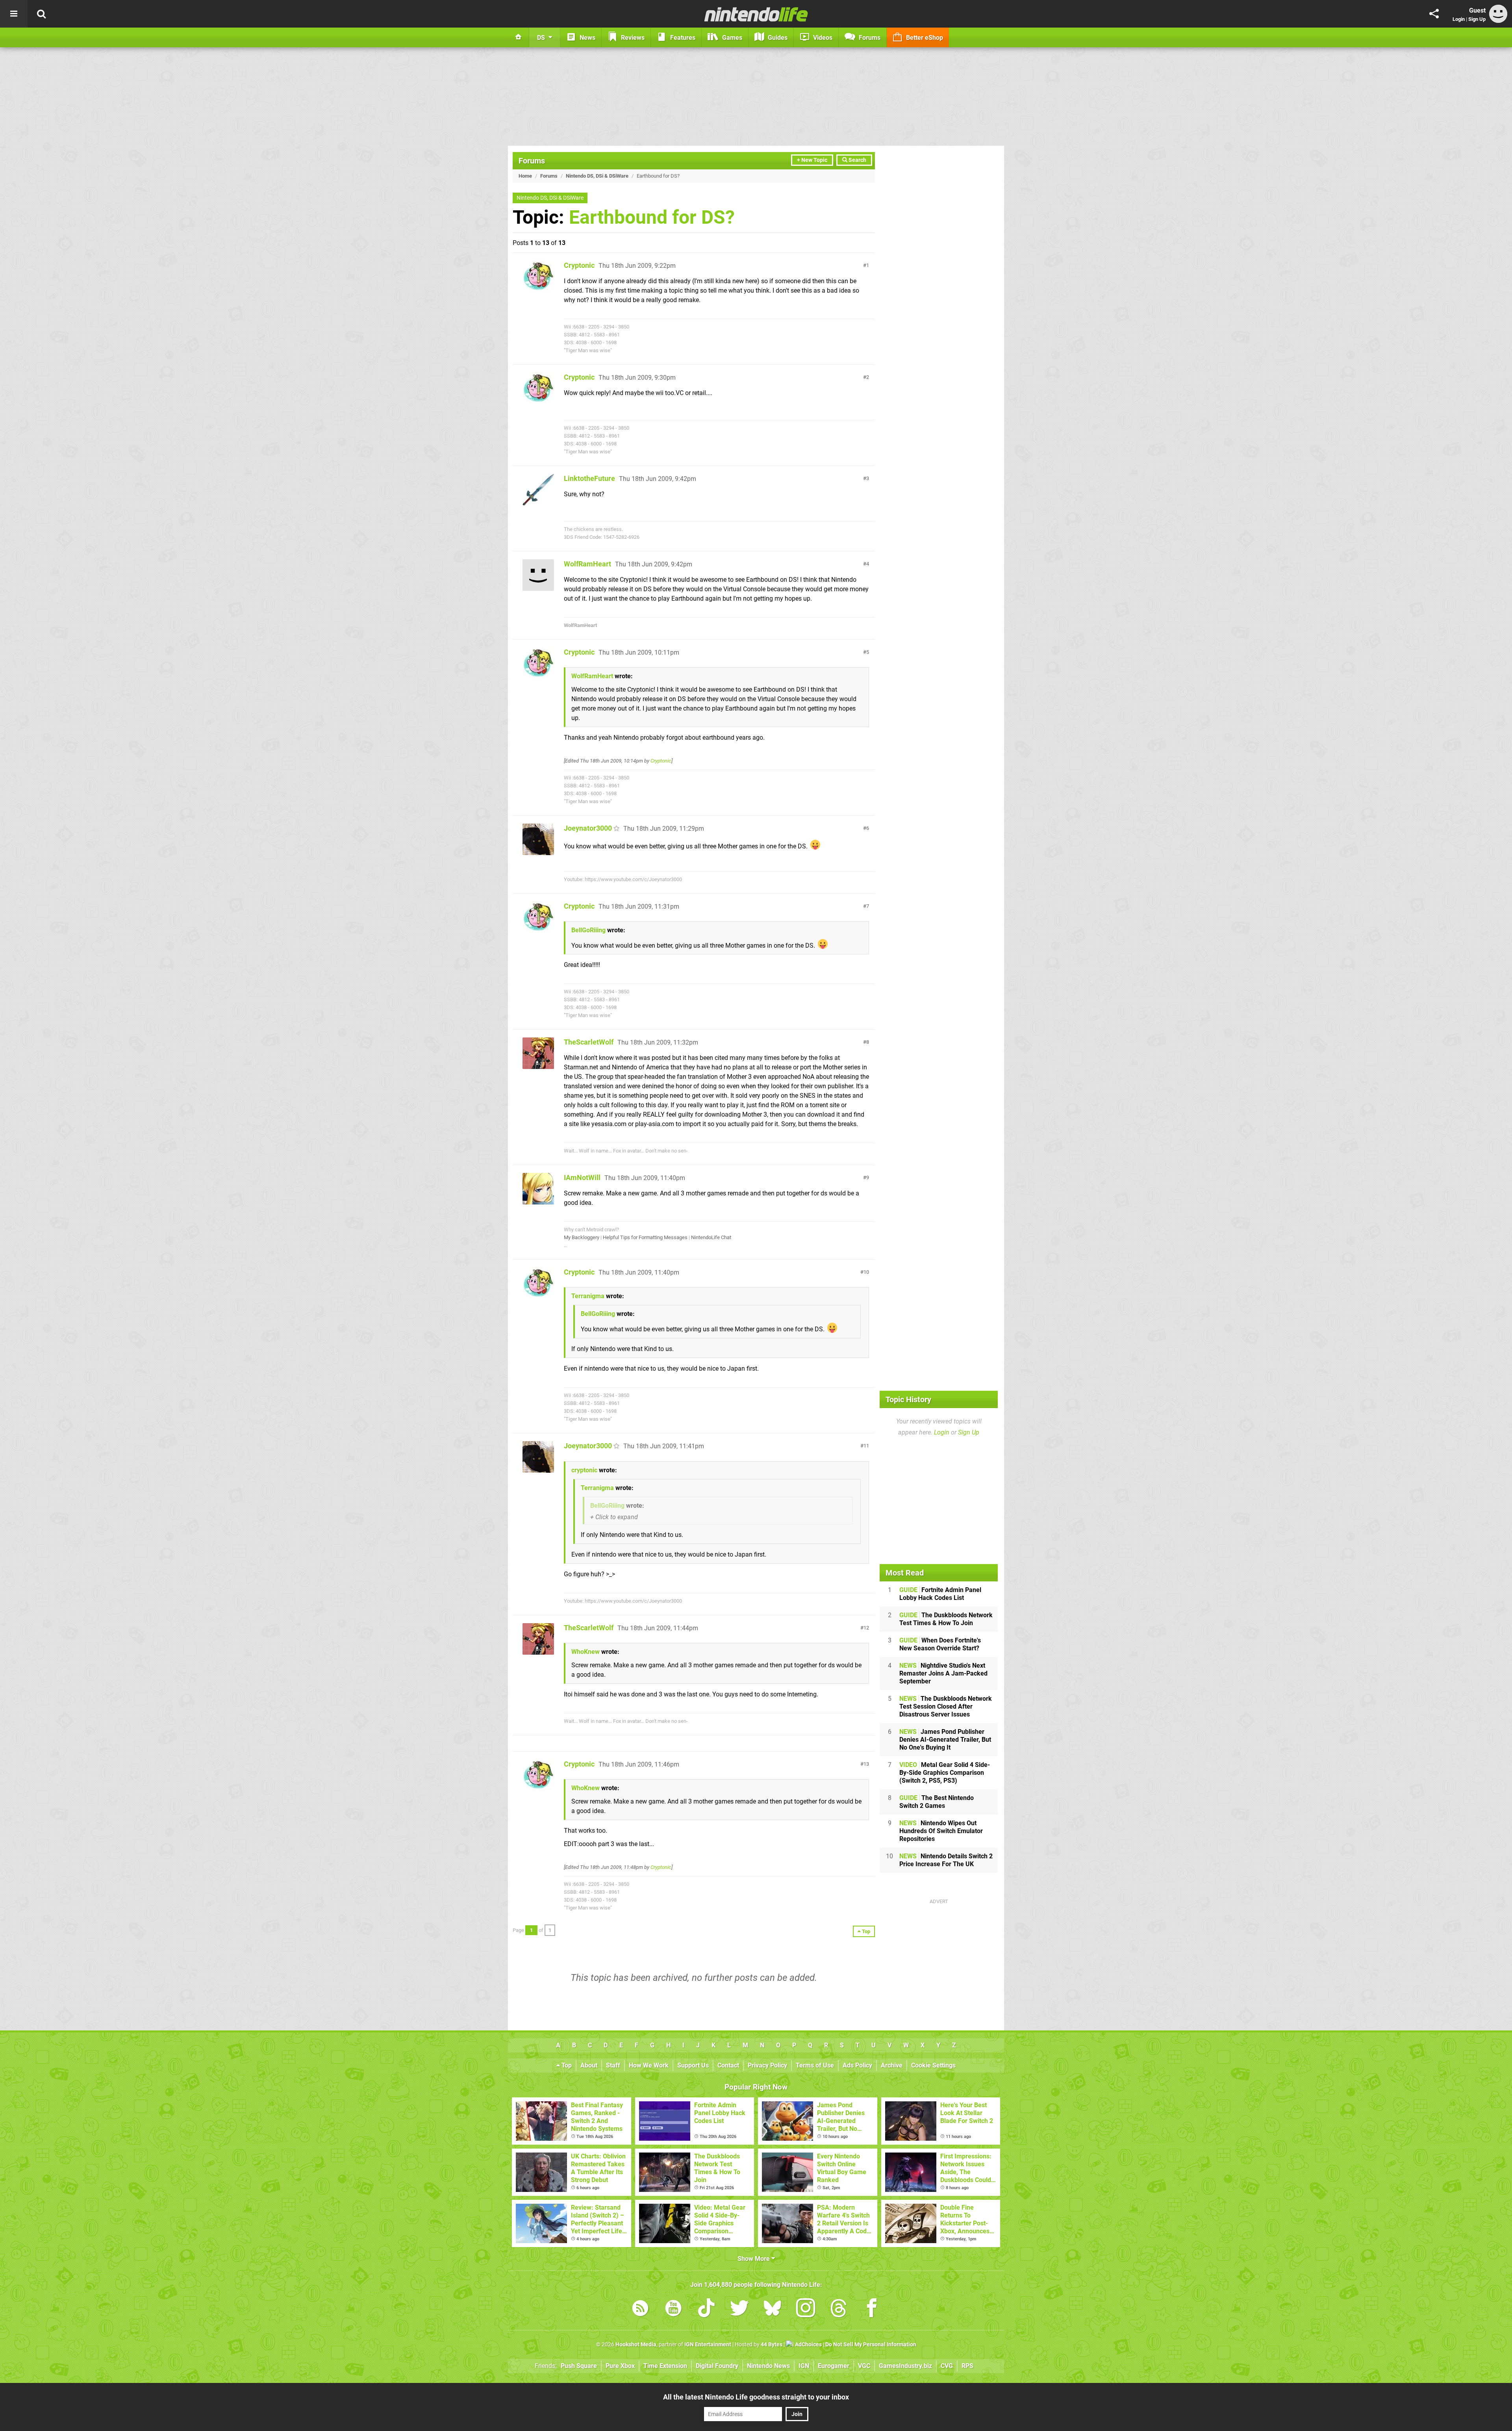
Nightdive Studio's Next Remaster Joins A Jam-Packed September (943, 1673)
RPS (967, 2366)
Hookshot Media (636, 2345)
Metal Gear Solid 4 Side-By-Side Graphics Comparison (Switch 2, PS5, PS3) (945, 1773)
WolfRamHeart (587, 564)
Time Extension (665, 2366)
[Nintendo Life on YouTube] (673, 2309)
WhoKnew (586, 1652)
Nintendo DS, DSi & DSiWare (597, 176)
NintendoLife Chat (711, 1237)
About (589, 2065)
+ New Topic (812, 160)
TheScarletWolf (589, 1042)
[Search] (41, 14)
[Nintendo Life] (756, 14)
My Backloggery (582, 1237)
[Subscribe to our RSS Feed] (640, 2309)
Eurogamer (834, 2366)
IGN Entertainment (708, 2345)
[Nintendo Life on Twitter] (739, 2309)
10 (866, 1272)
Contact (728, 2065)
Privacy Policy (767, 2065)
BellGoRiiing (588, 930)
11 (866, 1446)
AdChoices (808, 2345)
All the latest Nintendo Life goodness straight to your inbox (756, 2397)
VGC (864, 2366)
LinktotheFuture (589, 478)
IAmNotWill (582, 1177)
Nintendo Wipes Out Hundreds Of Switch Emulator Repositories (941, 1831)
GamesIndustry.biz (905, 2366)
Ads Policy (857, 2065)
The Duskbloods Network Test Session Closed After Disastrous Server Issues (946, 1706)
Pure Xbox (620, 2366)
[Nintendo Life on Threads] (839, 2309)
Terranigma (588, 1296)
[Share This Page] (1434, 14)
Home (525, 176)
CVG (947, 2366)
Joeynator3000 (588, 828)
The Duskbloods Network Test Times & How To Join (946, 1619)
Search (857, 160)
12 (866, 1628)
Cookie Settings (933, 2065)
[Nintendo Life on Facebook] (872, 2309)
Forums (532, 161)
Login (1459, 19)
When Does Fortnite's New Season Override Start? (940, 1644)
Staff (613, 2065)
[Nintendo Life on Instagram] (806, 2309)
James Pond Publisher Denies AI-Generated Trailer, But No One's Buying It (945, 1740)
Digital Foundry (717, 2366)
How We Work (649, 2065)
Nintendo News (768, 2366)
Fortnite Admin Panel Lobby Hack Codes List (940, 1594)
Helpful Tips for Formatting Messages (645, 1237)
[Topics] (14, 14)
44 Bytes (772, 2345)
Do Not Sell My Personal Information (871, 2345)
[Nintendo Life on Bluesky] (773, 2309)
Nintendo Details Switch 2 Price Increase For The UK (946, 1860)
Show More (754, 2259)
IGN (804, 2366)
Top (566, 2065)
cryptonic (584, 1470)
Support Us (693, 2065)
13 (866, 1764)
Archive (892, 2065)
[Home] (519, 37)
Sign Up (1477, 19)
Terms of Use (815, 2065)
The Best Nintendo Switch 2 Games (937, 1802)
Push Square (579, 2366)
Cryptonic (579, 265)
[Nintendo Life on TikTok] (706, 2309)
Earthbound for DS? (652, 217)
